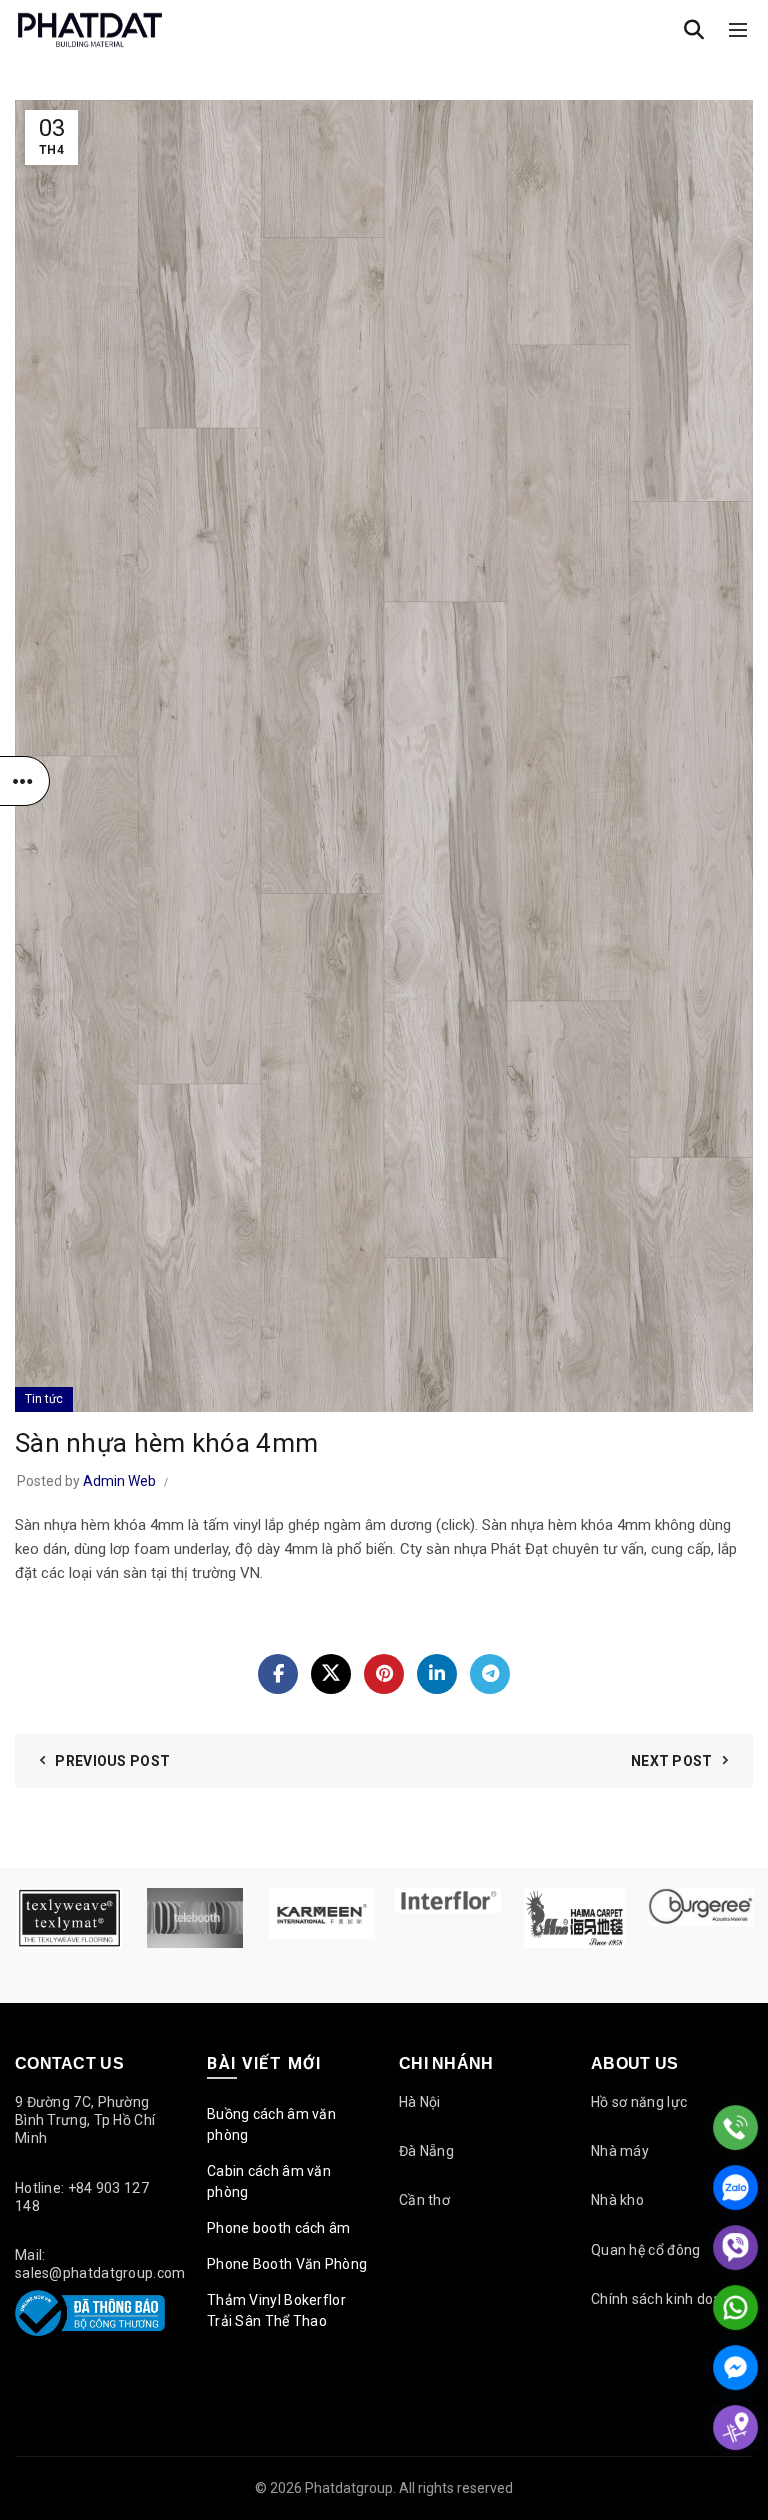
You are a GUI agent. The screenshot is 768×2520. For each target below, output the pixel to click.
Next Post (672, 1761)
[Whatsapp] (735, 2307)
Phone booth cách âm (279, 2228)
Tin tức (44, 1399)
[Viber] (735, 2247)
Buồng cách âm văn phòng (271, 2124)
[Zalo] (735, 2187)
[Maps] (735, 2427)
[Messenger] (735, 2367)
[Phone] (735, 2127)
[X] (331, 1674)
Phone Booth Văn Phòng (287, 2264)
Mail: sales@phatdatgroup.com (100, 2264)
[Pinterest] (384, 1674)
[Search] (694, 30)
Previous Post (112, 1761)
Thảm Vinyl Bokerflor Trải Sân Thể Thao (276, 2310)
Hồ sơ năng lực (639, 2102)
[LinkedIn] (437, 1674)
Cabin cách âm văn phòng (269, 2181)
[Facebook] (278, 1674)
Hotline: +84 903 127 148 (82, 2197)
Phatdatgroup (349, 2488)
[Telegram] (490, 1674)
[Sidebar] (25, 781)
